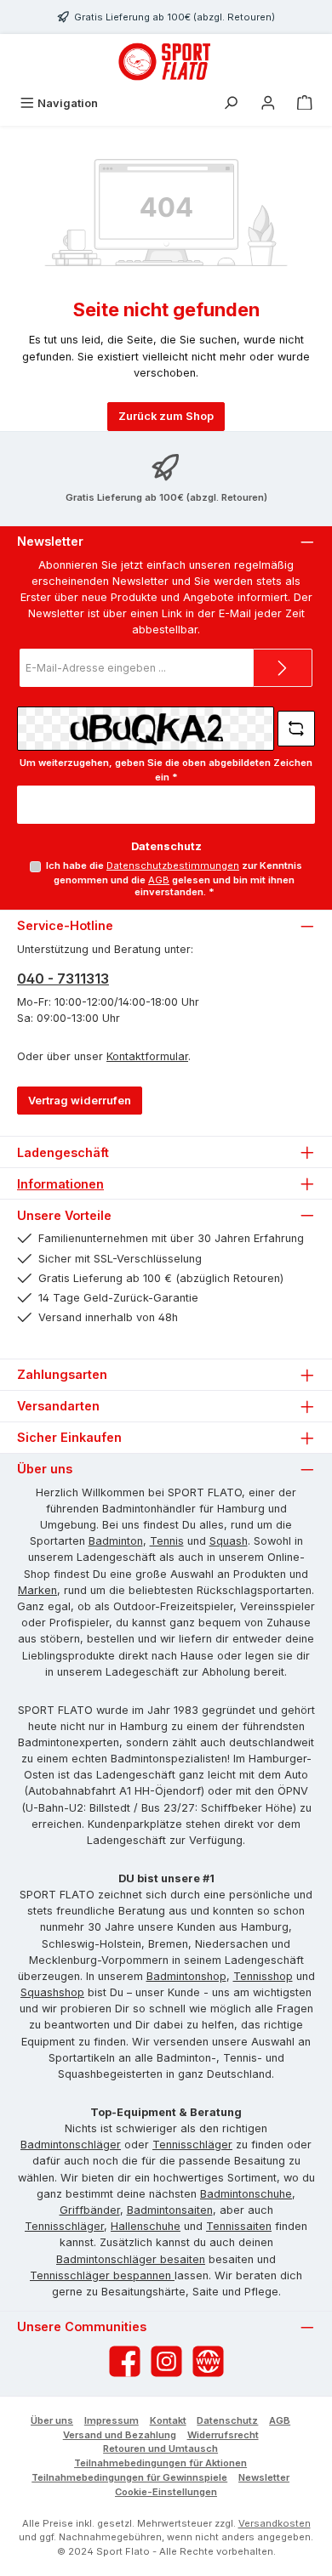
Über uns (52, 2420)
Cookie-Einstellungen (166, 2492)
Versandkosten (275, 2523)
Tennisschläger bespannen (102, 2275)
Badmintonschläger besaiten (131, 2259)
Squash (229, 1541)
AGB (159, 880)
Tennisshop (263, 1976)
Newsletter (264, 2477)
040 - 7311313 (63, 979)
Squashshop (52, 1992)
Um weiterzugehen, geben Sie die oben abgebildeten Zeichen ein (166, 770)
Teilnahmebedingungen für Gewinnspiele (129, 2477)
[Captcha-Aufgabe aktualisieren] (296, 729)
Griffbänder (90, 2210)
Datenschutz (227, 2420)
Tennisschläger (192, 2145)
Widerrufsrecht (223, 2435)
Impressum (112, 2420)
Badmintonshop (186, 1976)
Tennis (167, 1541)
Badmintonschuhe (246, 2194)
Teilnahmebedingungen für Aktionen (160, 2463)
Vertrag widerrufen (80, 1101)
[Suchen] (231, 103)
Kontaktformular (147, 1056)
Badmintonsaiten (170, 2210)
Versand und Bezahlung (120, 2435)
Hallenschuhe (146, 2226)
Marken (37, 1590)
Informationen (60, 1184)
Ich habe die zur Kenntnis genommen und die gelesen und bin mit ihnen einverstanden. (174, 879)
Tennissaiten (239, 2226)
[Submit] (283, 668)
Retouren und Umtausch (160, 2448)
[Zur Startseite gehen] (166, 62)
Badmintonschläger (71, 2145)
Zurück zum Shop (166, 416)
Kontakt (168, 2420)
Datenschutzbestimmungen (173, 865)
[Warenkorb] (305, 103)
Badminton (116, 1541)
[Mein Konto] (268, 103)
